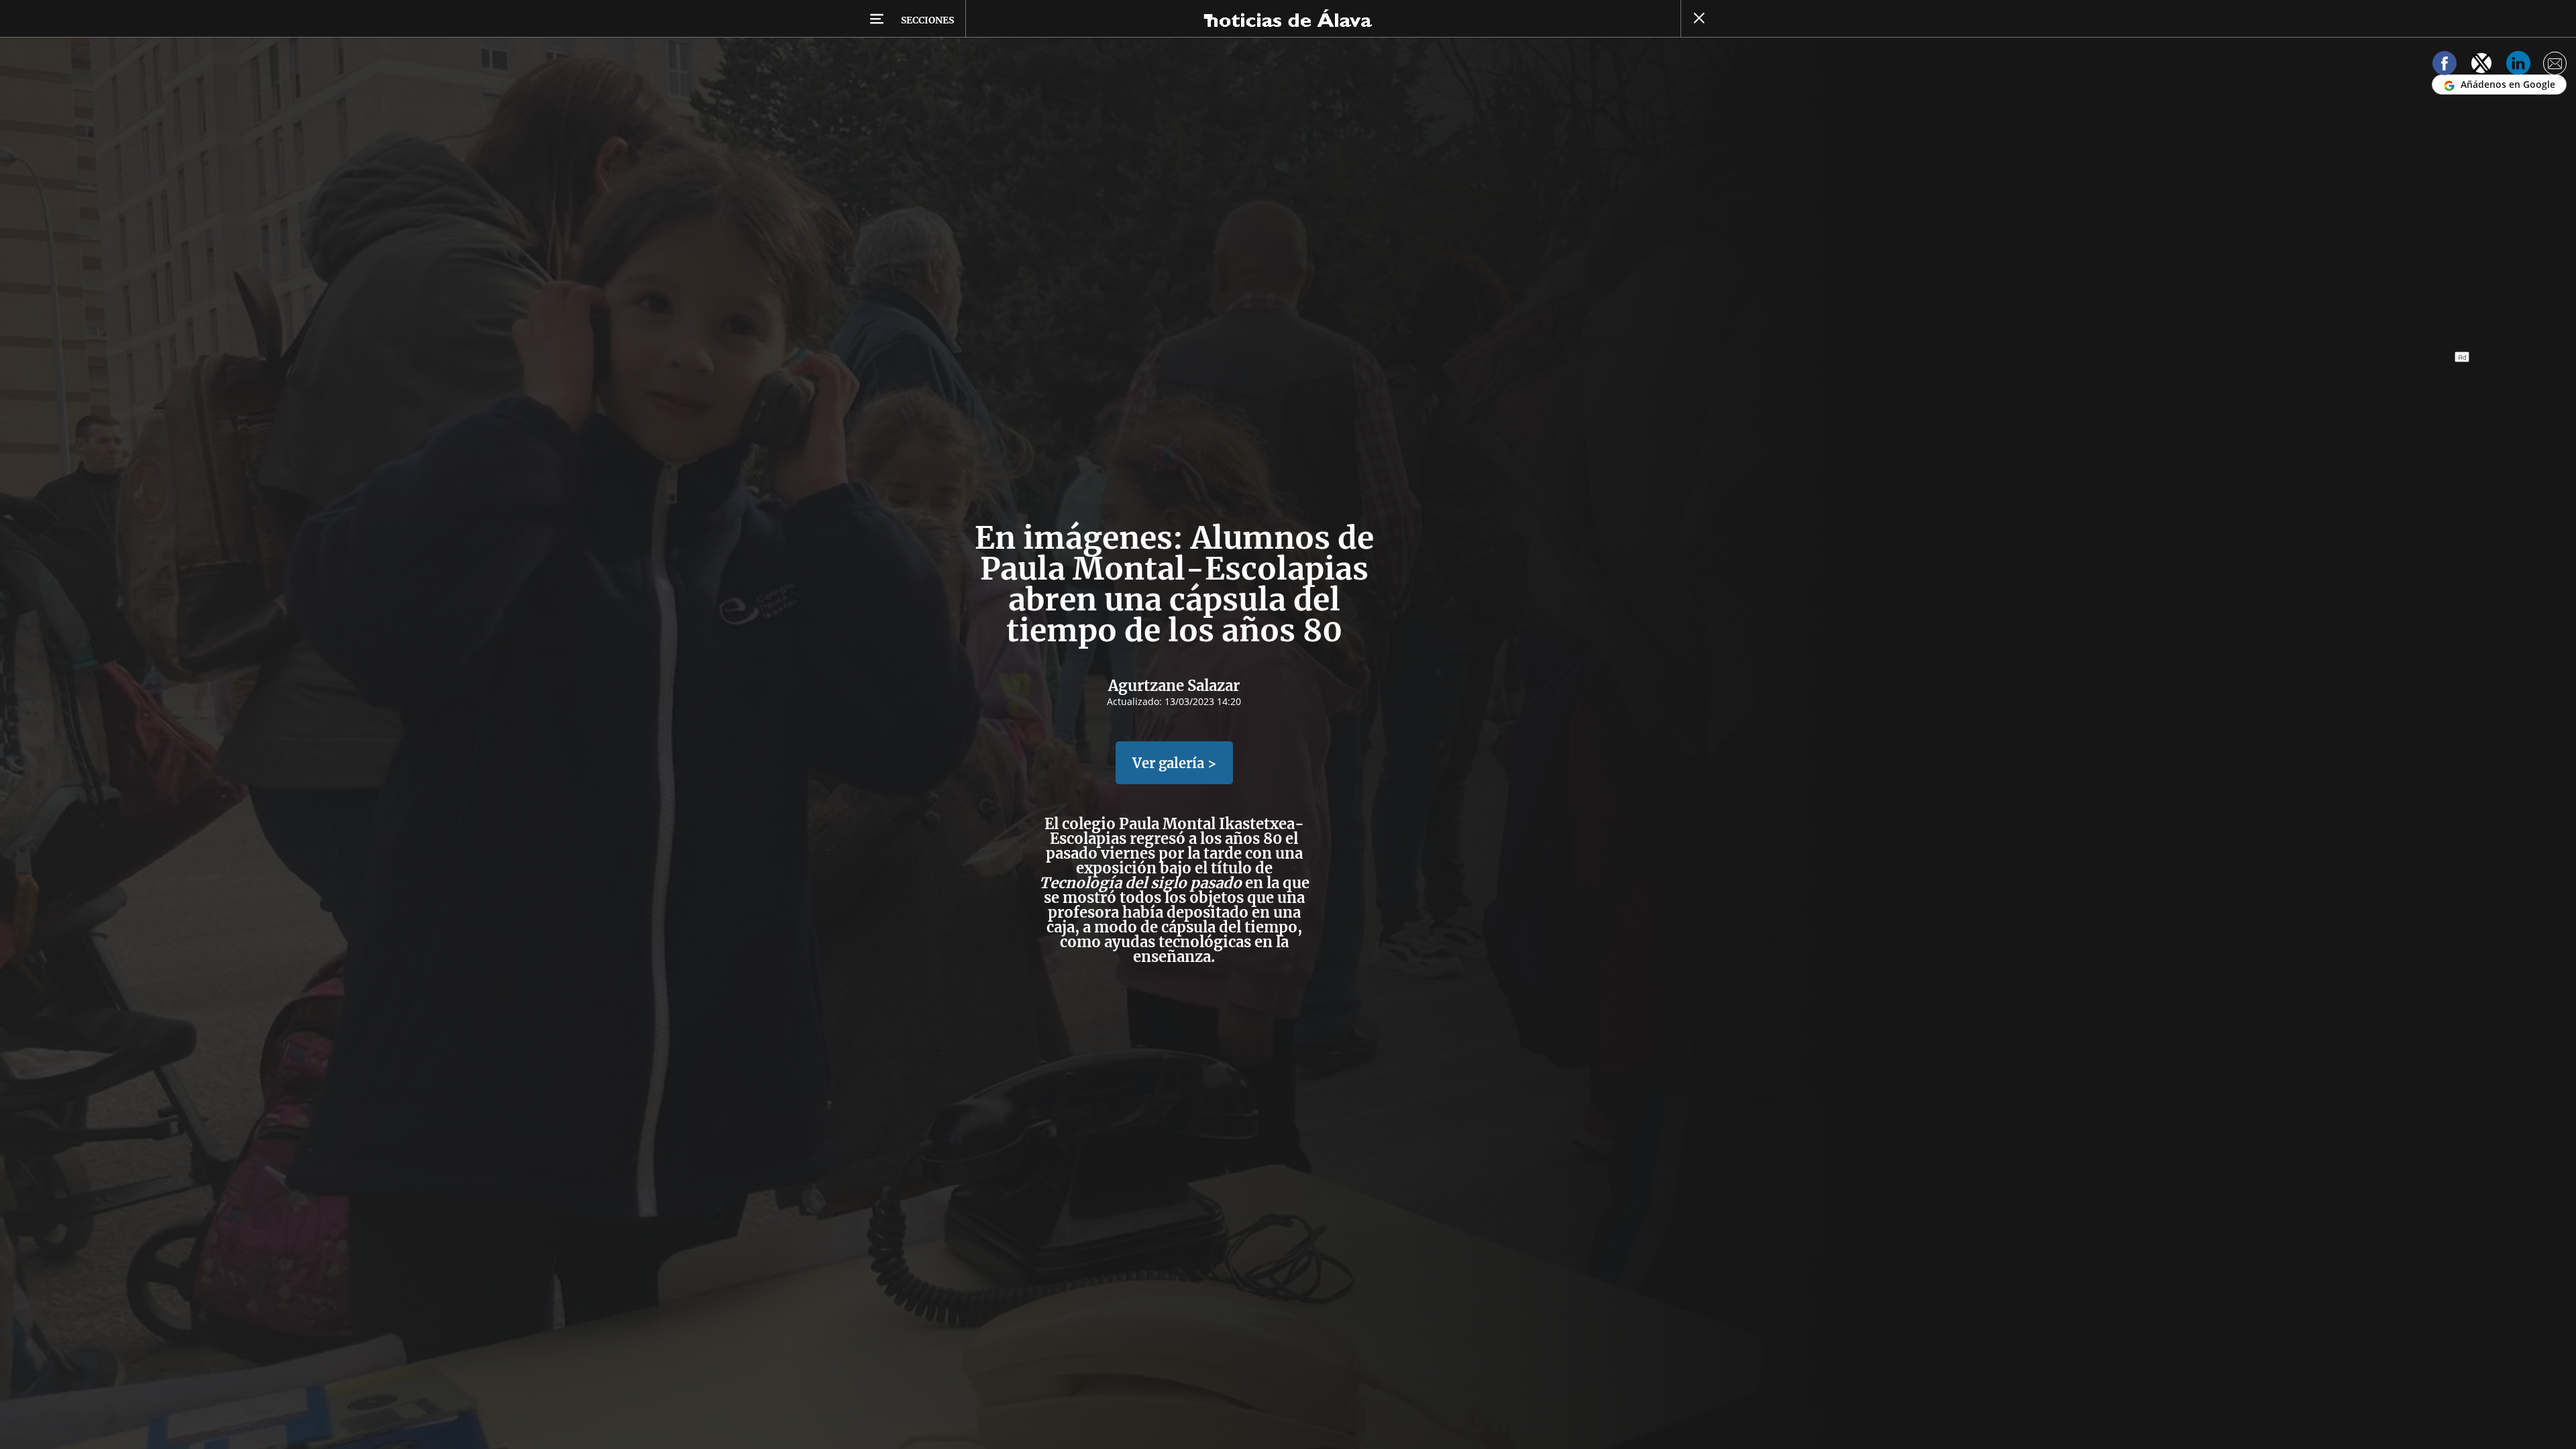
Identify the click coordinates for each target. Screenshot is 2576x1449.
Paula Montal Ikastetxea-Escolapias (1177, 831)
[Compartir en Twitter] (2481, 65)
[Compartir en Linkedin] (2518, 65)
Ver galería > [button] (1174, 763)
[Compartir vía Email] (2555, 65)
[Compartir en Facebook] (2445, 65)
